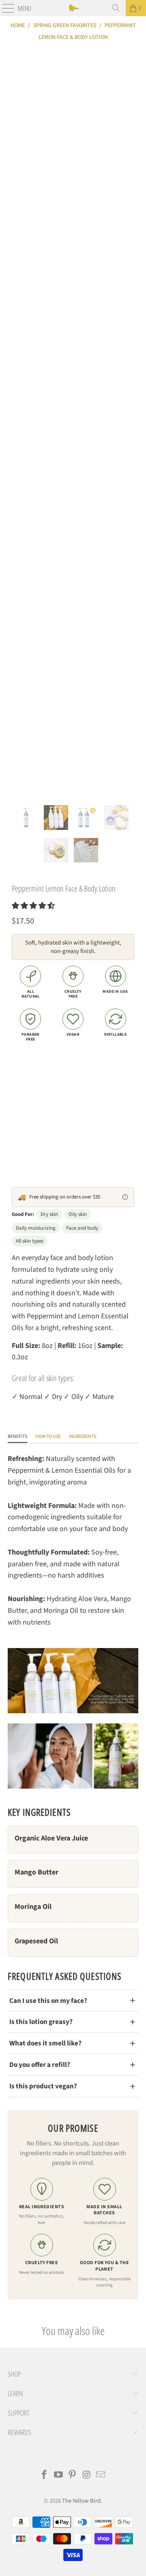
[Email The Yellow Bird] (101, 2476)
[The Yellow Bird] (73, 8)
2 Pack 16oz (77, 1079)
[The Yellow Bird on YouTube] (58, 2476)
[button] (33, 906)
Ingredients (83, 1436)
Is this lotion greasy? (41, 2022)
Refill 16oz (31, 1103)
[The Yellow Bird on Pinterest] (73, 2476)
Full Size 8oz (33, 1079)
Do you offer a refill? (40, 2065)
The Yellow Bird (81, 2501)
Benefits (17, 1436)
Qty (16, 1130)
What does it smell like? (45, 2043)
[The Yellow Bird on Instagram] (87, 2476)
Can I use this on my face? (48, 2001)
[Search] (116, 8)
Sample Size (73, 1103)
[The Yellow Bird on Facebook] (45, 2476)
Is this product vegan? (43, 2086)
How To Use (48, 1436)
